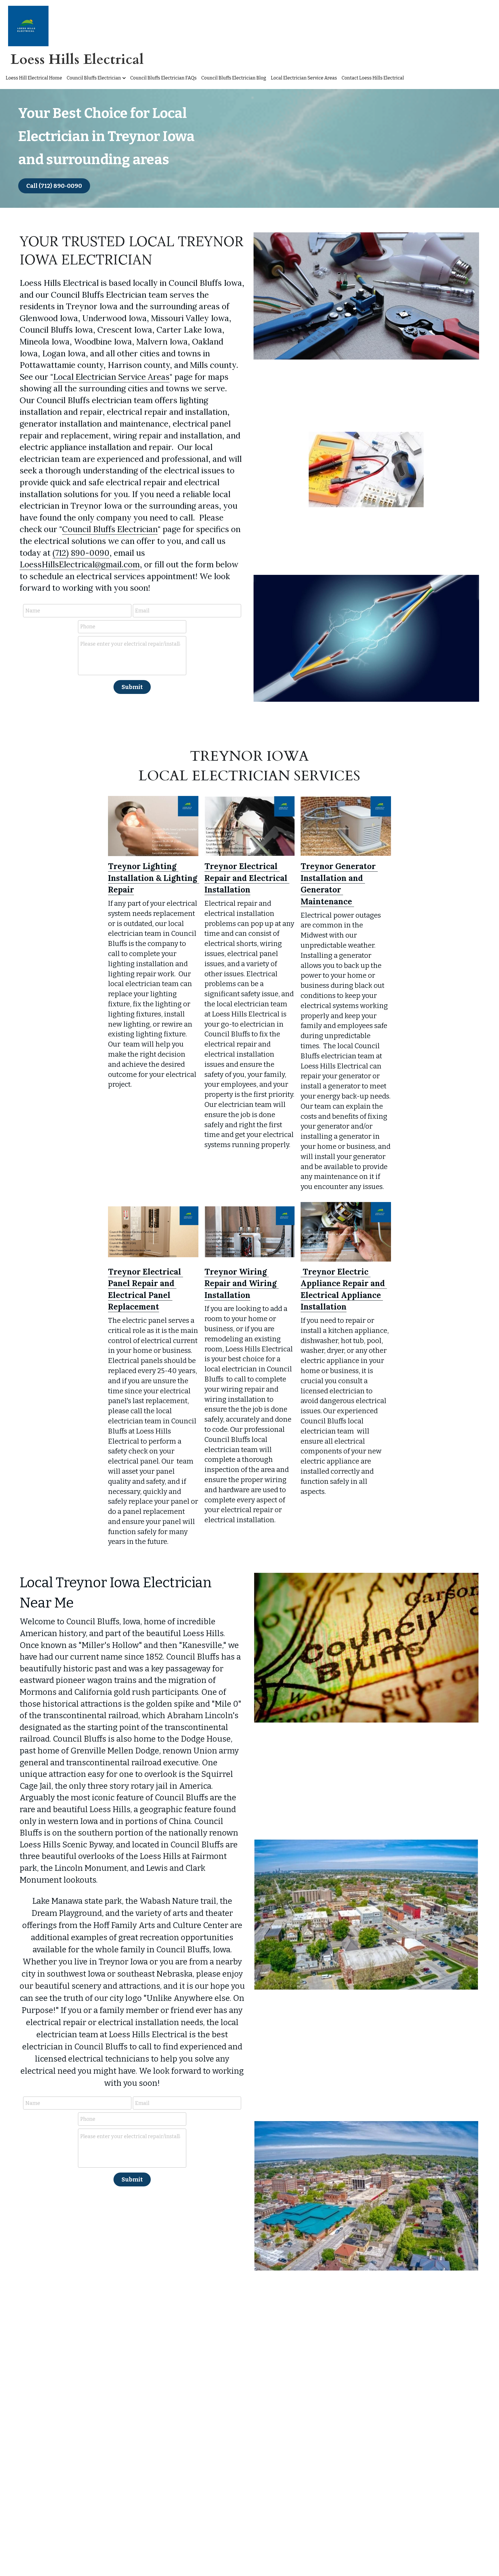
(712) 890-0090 (81, 553)
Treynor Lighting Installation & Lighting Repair (154, 878)
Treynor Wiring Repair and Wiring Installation (242, 1283)
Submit (132, 687)
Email (142, 610)
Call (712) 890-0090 (54, 186)
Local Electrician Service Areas (111, 377)
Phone (88, 627)
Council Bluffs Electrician (110, 529)
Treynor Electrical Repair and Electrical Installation (247, 878)
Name (33, 610)
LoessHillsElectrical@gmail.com (80, 564)
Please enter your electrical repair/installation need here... (130, 644)
